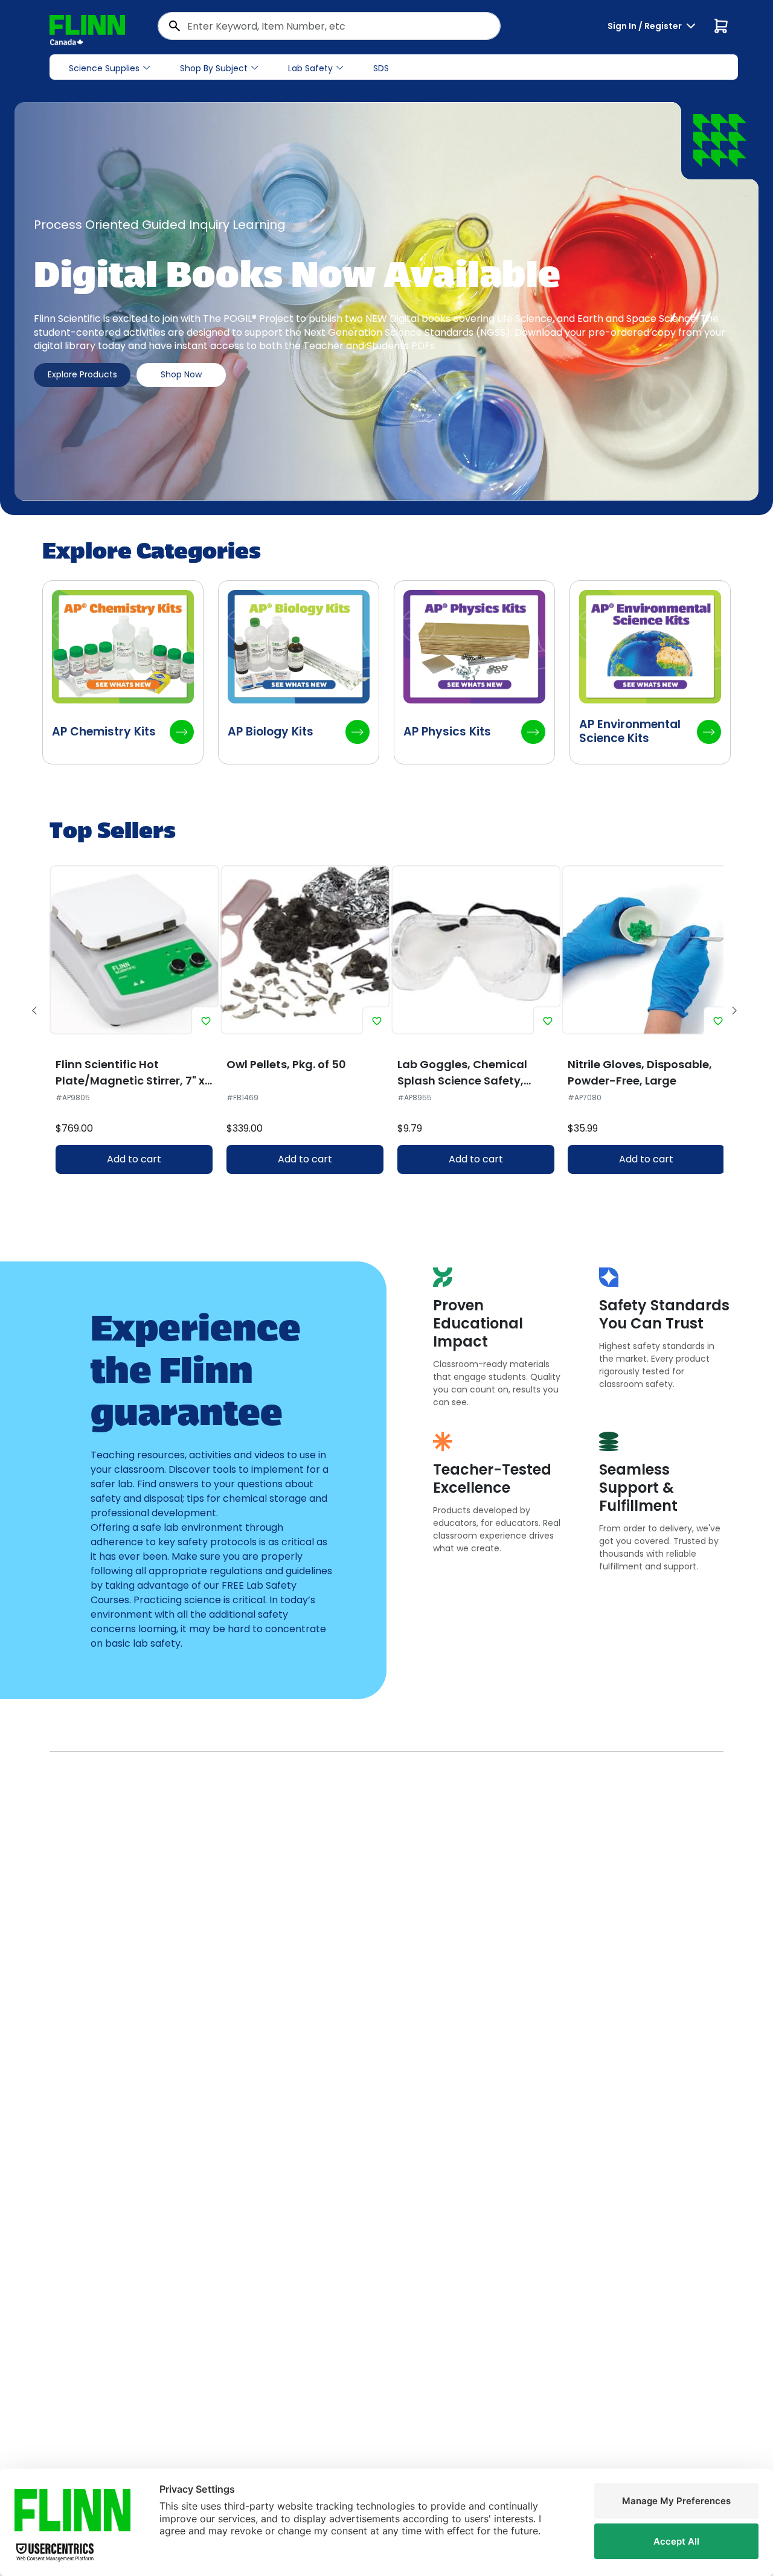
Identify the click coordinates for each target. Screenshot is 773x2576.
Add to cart (134, 1159)
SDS (381, 68)
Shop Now (181, 374)
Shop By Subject (214, 68)
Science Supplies (104, 68)
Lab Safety (310, 68)
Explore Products (82, 374)
